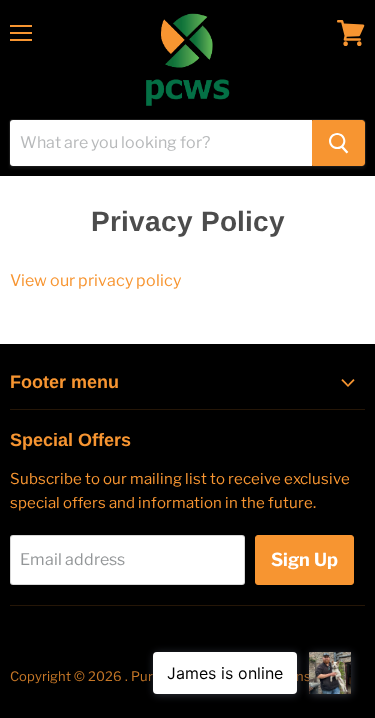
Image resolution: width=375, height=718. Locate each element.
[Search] (338, 143)
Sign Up (304, 559)
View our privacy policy (95, 280)
